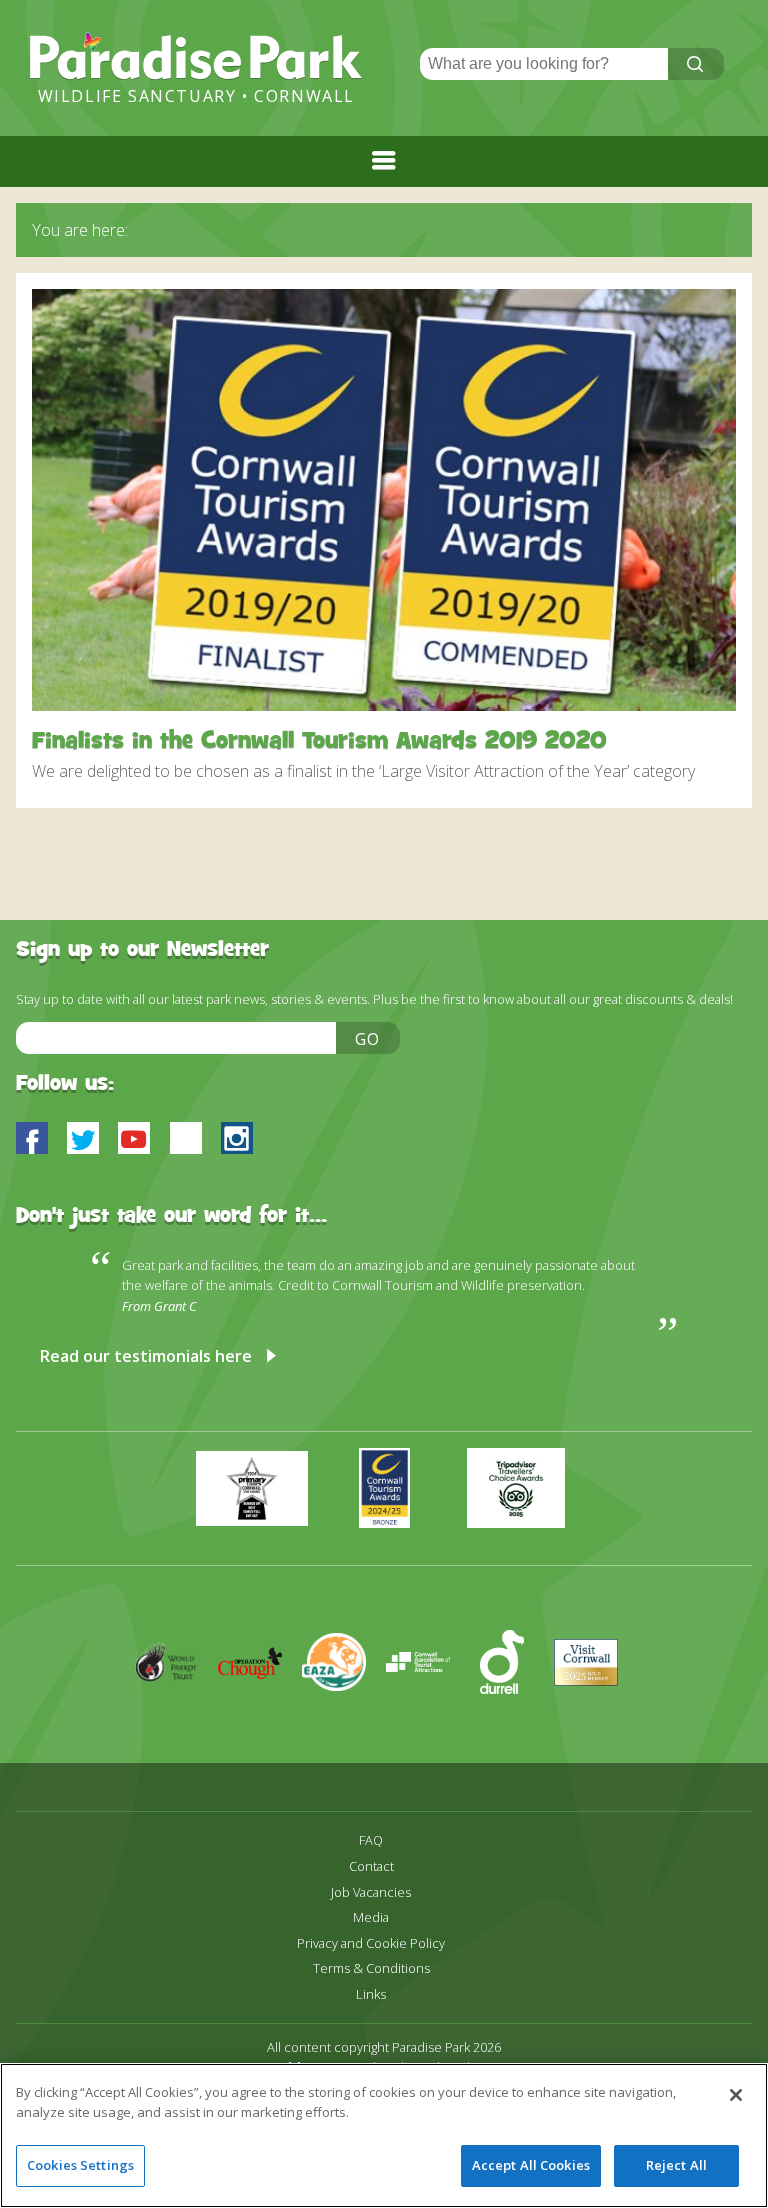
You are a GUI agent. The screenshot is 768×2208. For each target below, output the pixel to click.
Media (371, 1917)
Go (368, 1039)
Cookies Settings (80, 2165)
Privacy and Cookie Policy (371, 1943)
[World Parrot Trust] (176, 1720)
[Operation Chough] (260, 1720)
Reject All (676, 2165)
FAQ (371, 1840)
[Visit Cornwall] (594, 1720)
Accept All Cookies (531, 2165)
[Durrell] (512, 1720)
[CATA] (428, 1720)
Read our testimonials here (146, 1356)
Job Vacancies (371, 1892)
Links (371, 1994)
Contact (371, 1866)
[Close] (736, 2095)
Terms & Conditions (371, 1968)
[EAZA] (344, 1720)
